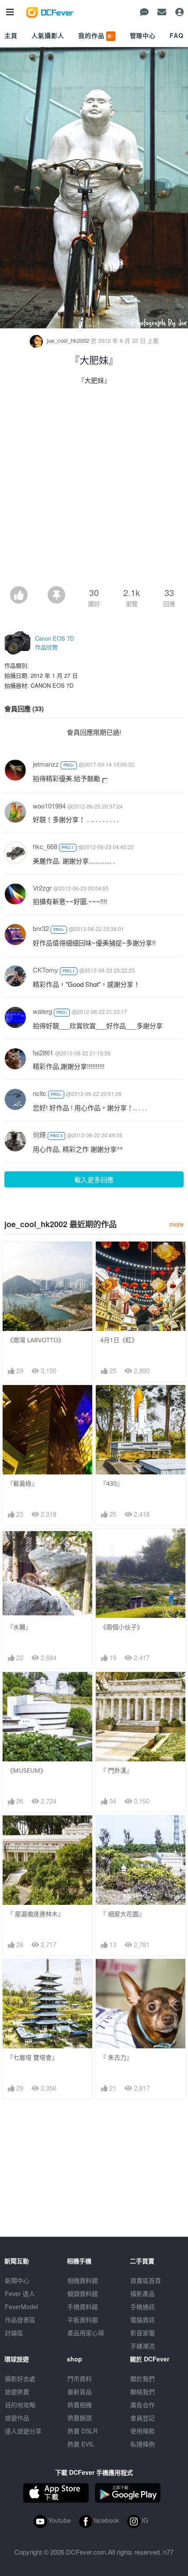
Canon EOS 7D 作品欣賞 (54, 643)
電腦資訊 (143, 2320)
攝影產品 (143, 2293)
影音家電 (143, 2333)
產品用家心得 (86, 2333)
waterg (42, 1011)
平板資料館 (83, 2320)
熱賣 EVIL (81, 2444)
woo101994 (49, 806)
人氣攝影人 (48, 35)
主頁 (11, 35)
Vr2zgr (42, 888)
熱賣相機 (80, 2405)
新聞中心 (17, 2280)
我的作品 (96, 35)
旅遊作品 (17, 2418)
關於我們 (143, 2378)
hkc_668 (45, 846)
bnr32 (41, 928)
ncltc (40, 1093)
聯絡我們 (143, 2392)
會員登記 (143, 2418)
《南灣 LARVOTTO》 (36, 1340)
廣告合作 (143, 2405)
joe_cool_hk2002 (68, 340)
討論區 (14, 2333)
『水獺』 (19, 1627)
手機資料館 (83, 2306)
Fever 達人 (20, 2293)
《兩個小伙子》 (122, 1627)
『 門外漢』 (116, 1770)
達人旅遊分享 (23, 2431)
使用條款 (143, 2431)
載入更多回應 (94, 1179)
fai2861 (43, 1053)
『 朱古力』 (116, 2057)
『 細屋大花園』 (122, 1914)
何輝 (39, 1134)
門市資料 (80, 2378)
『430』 (111, 1483)
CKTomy (45, 970)
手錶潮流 (143, 2346)
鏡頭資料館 (83, 2293)
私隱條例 (143, 2444)
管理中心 (143, 35)
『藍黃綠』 (22, 1483)
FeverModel (21, 2306)
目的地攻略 (20, 2405)
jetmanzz (46, 764)
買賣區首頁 (146, 2280)
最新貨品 (80, 2392)
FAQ (177, 35)
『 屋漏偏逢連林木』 (35, 1914)
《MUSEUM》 (27, 1770)
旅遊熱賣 (17, 2392)
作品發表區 (20, 2320)
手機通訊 (143, 2306)
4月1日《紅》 (119, 1340)
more (176, 1224)
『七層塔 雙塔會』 (32, 2057)
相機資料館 (83, 2280)
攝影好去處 (20, 2378)
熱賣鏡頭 (80, 2418)
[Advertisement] (94, 488)
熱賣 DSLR (82, 2431)
